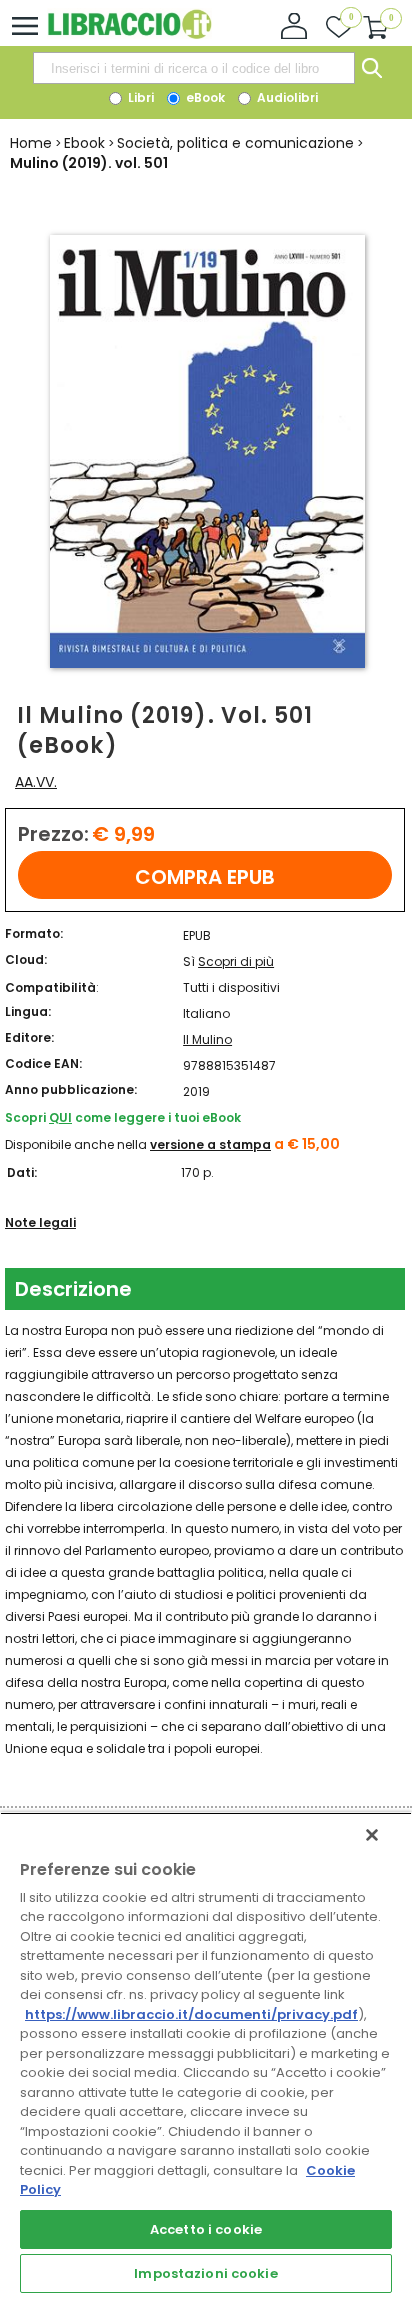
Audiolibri (286, 97)
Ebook (84, 143)
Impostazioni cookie (205, 2273)
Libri (139, 97)
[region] (206, 2055)
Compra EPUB (205, 877)
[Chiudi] (372, 1835)
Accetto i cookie (206, 2229)
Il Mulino (207, 1039)
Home (31, 143)
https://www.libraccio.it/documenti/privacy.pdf (191, 2014)
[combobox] (194, 68)
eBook (204, 97)
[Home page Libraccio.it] (129, 34)
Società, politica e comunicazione (235, 143)
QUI (60, 1117)
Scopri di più (236, 961)
